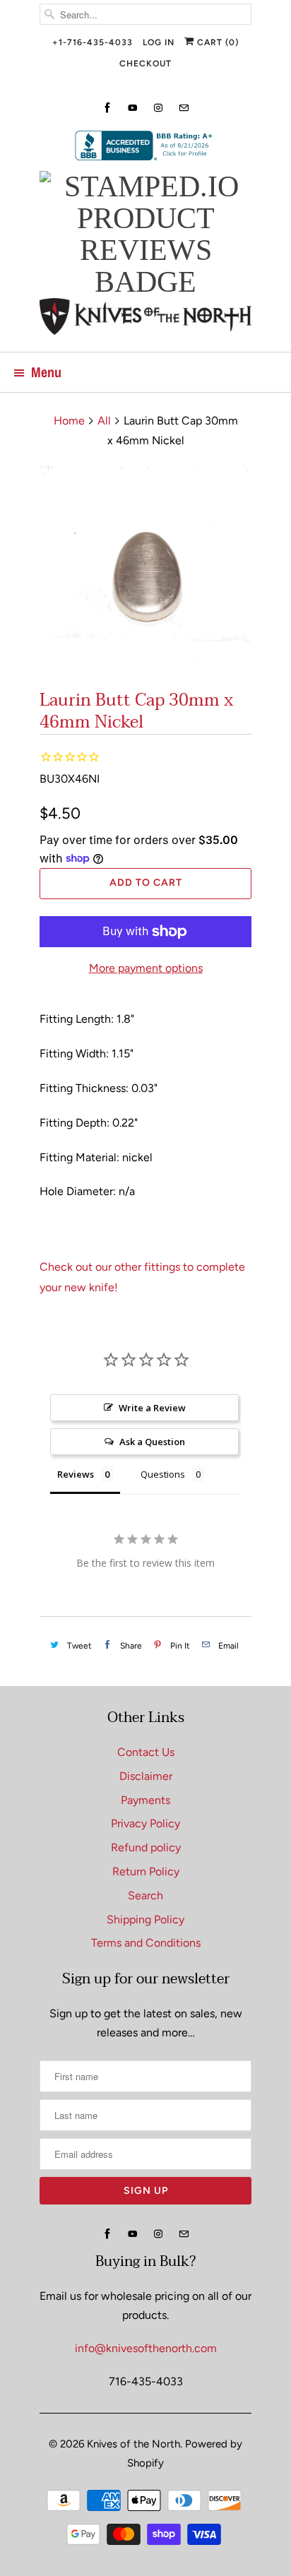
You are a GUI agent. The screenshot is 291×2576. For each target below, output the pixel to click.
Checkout (145, 64)
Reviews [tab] (76, 1474)
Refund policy (146, 1847)
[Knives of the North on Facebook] (107, 108)
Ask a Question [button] (152, 1442)
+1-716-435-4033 (93, 42)
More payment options (146, 968)
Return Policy (146, 1871)
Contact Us (146, 1752)
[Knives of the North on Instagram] (158, 108)
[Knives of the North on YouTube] (133, 108)
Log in (159, 42)
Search (145, 1895)
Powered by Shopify (185, 2453)
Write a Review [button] (152, 1408)
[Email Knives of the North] (184, 108)
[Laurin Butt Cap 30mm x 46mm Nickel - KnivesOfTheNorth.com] (145, 572)
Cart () (216, 42)
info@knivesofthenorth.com (146, 2348)
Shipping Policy (145, 1919)
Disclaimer (146, 1776)
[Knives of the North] (145, 320)
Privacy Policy (145, 1823)
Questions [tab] (163, 1474)
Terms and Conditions (146, 1943)
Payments (145, 1800)
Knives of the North (133, 2444)
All (104, 421)
